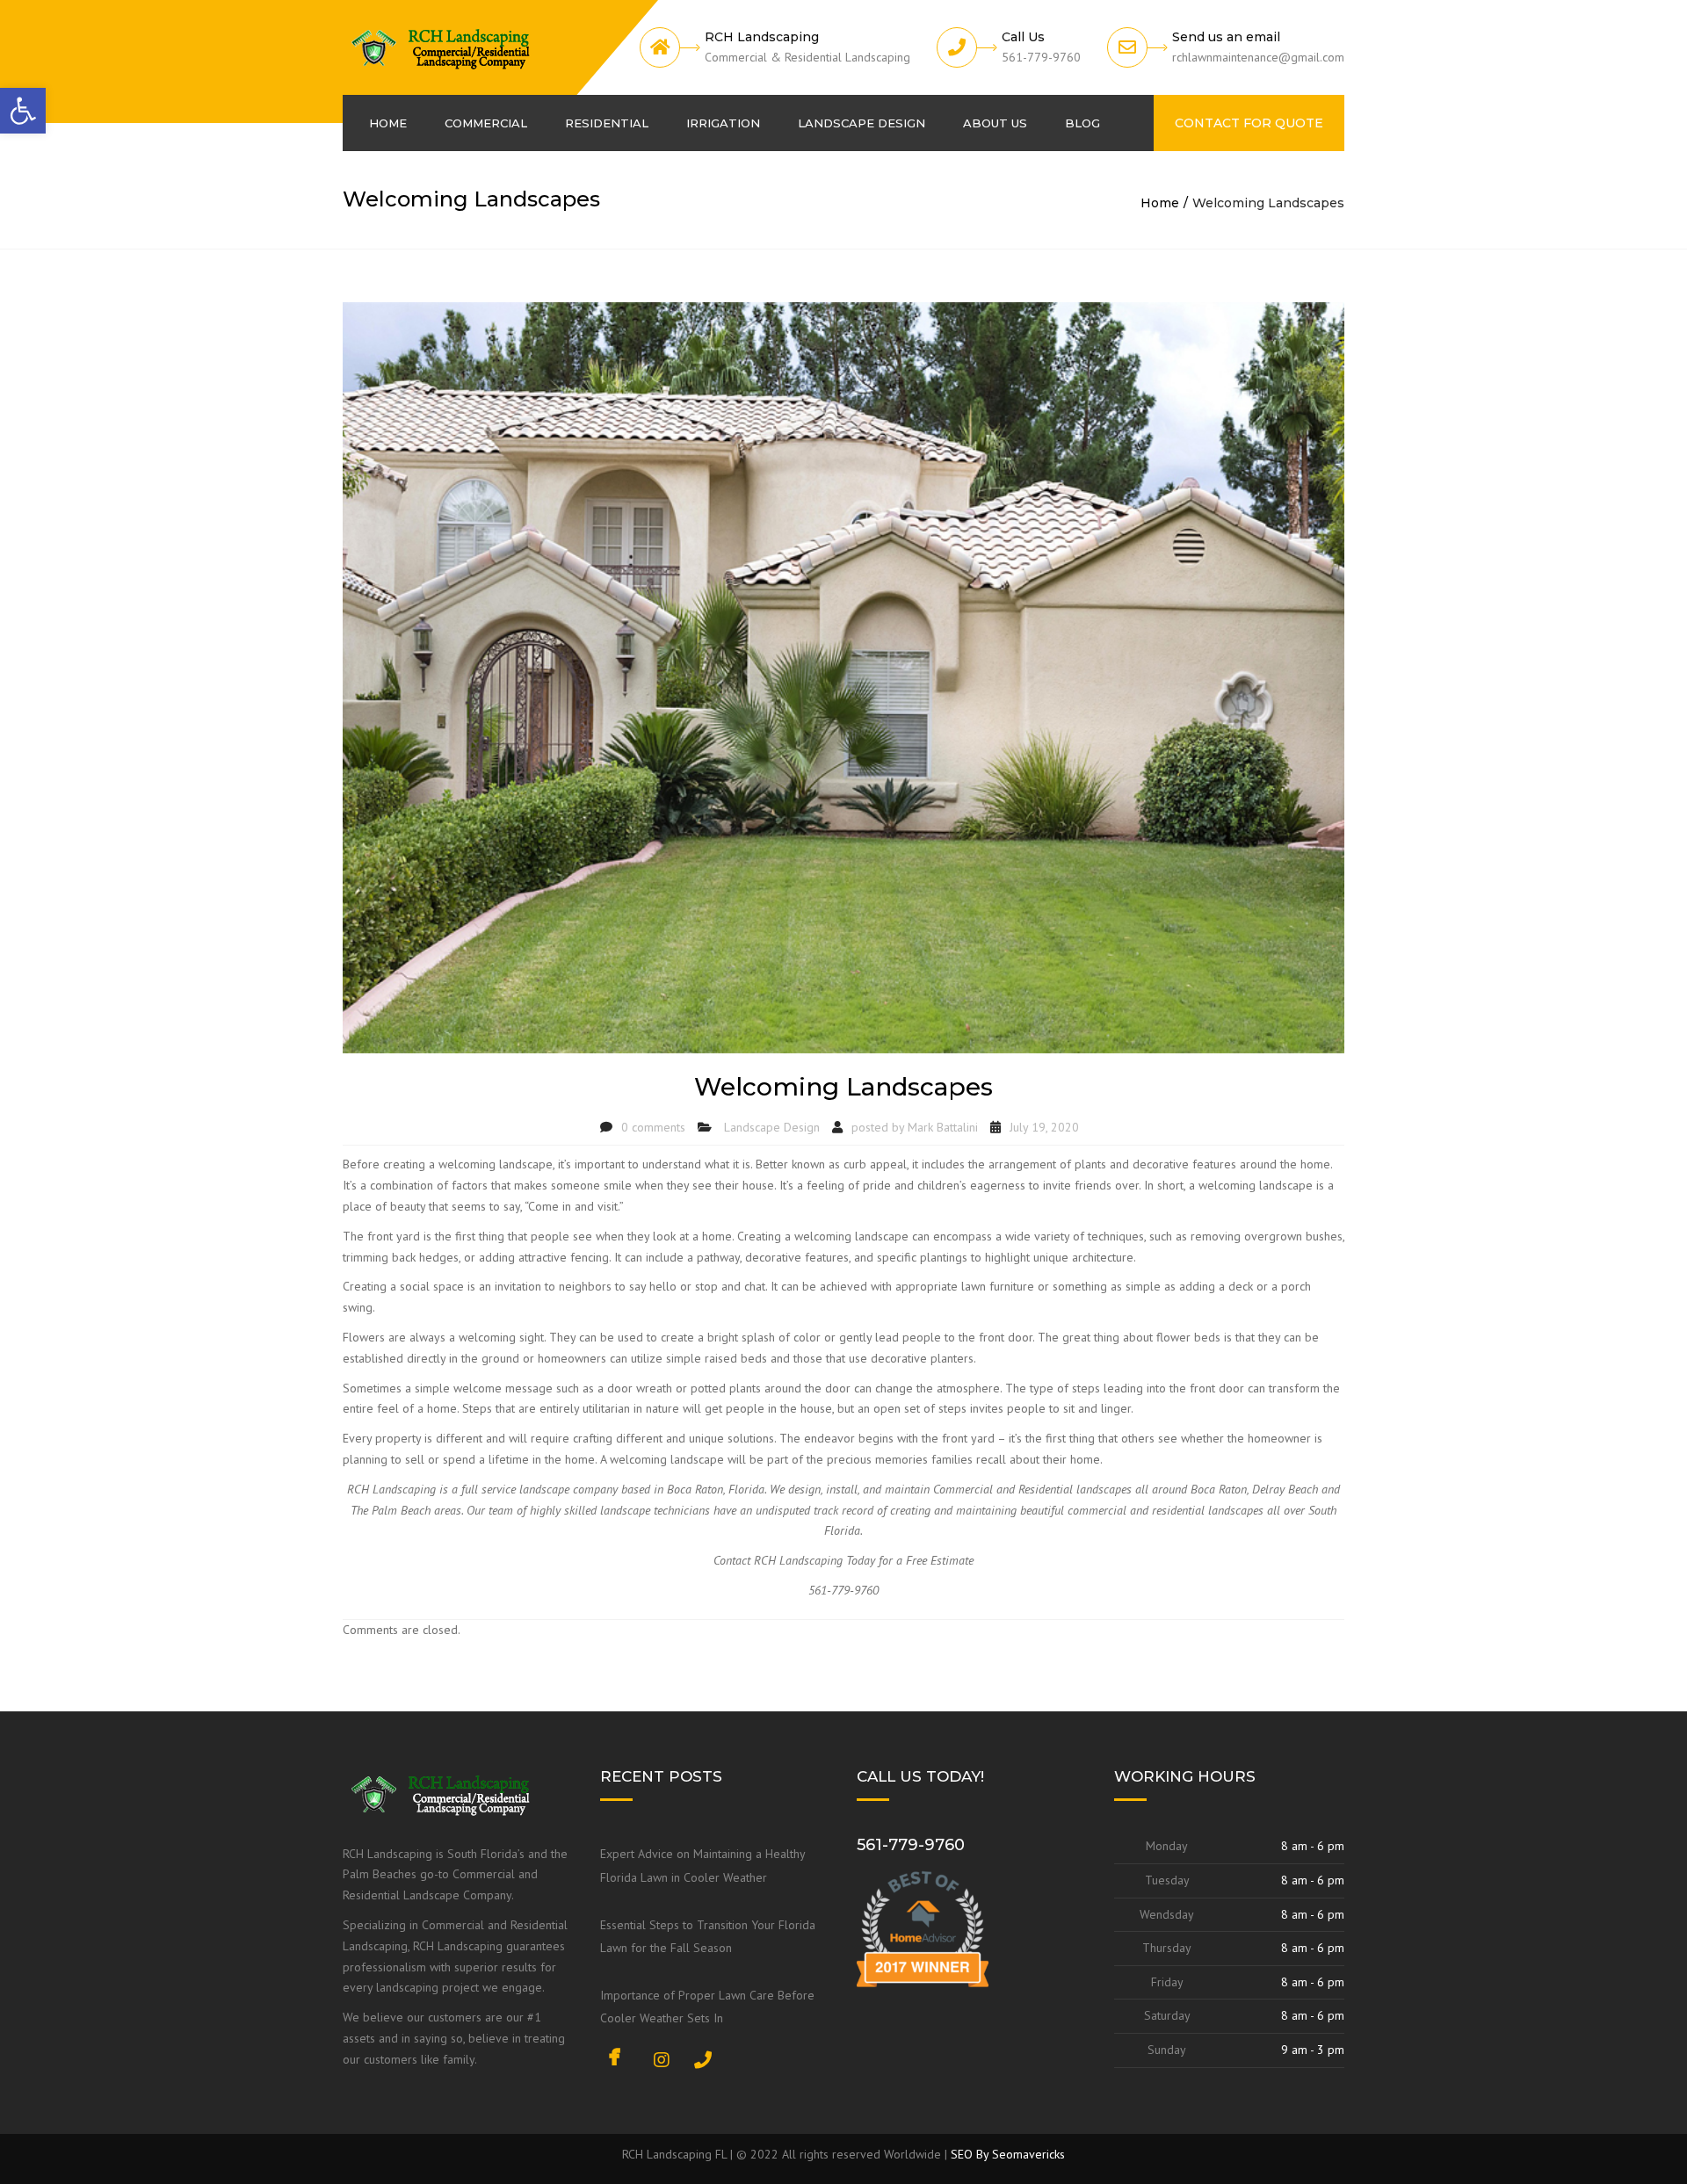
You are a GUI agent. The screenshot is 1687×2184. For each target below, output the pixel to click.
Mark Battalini (943, 1127)
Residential (607, 123)
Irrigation (723, 123)
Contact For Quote (1249, 123)
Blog (1082, 123)
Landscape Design (862, 123)
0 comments (653, 1127)
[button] (23, 111)
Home (388, 123)
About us (995, 123)
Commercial (486, 123)
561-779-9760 (911, 1845)
